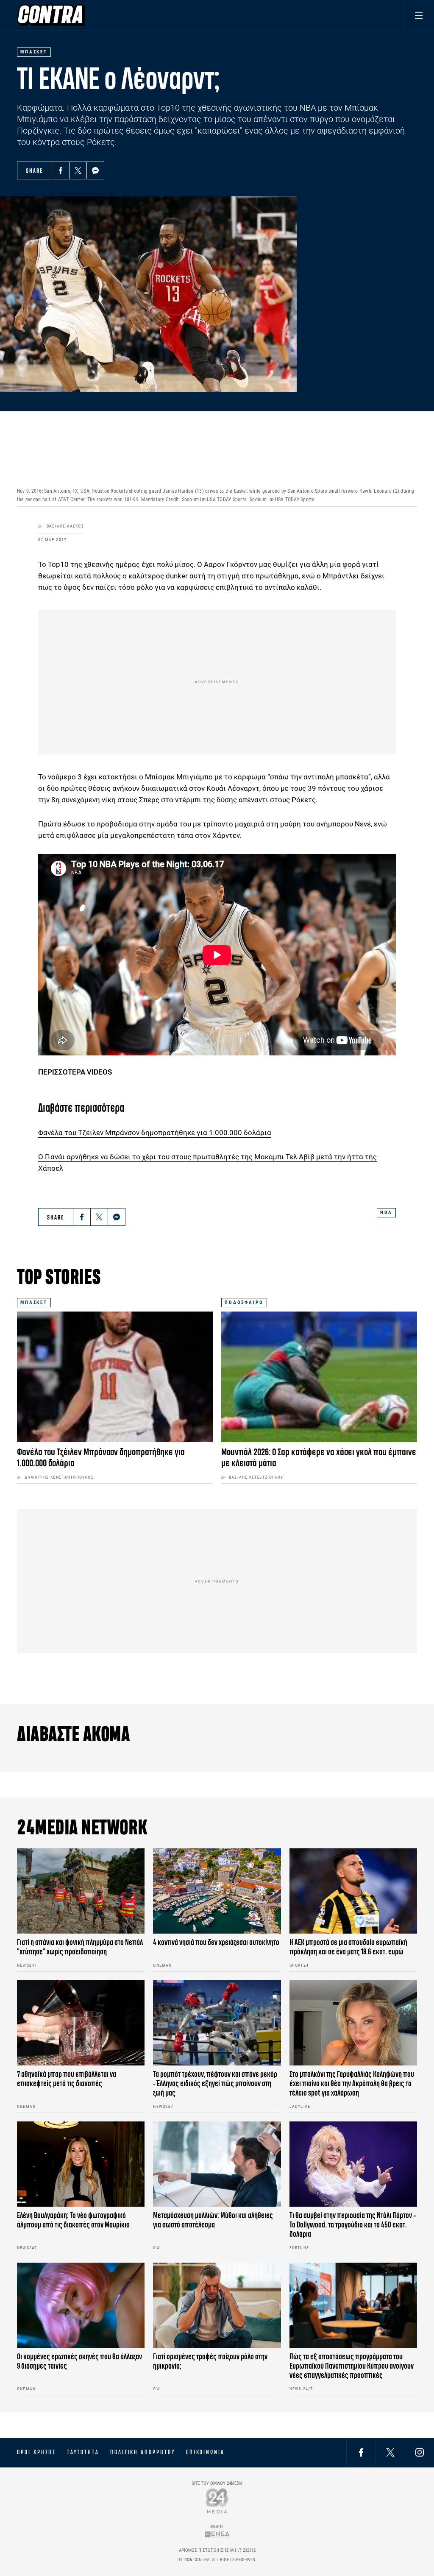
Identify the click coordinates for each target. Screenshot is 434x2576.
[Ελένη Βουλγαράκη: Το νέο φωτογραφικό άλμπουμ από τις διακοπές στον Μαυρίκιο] (81, 2164)
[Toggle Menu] (419, 15)
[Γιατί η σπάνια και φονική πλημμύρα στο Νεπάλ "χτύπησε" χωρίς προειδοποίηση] (81, 1891)
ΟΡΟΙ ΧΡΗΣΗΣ (36, 2452)
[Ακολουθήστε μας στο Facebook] (361, 2452)
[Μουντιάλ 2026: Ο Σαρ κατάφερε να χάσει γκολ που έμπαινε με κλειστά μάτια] (319, 1377)
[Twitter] (78, 170)
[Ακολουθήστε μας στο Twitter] (390, 2452)
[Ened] (217, 2534)
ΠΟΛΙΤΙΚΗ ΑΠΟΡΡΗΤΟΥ (143, 2452)
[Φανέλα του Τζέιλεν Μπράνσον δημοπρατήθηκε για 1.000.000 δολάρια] (115, 1377)
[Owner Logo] (217, 2501)
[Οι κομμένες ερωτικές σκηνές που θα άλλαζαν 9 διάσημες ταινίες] (81, 2305)
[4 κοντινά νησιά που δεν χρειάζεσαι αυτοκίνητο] (217, 1891)
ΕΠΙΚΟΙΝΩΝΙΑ (205, 2452)
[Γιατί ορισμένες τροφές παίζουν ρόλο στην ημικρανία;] (217, 2305)
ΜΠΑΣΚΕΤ (34, 1302)
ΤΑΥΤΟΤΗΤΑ (83, 2452)
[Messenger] (95, 170)
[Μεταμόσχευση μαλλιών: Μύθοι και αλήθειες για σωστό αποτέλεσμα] (217, 2164)
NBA (386, 1213)
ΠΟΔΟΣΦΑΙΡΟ (244, 1302)
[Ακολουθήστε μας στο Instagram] (420, 2452)
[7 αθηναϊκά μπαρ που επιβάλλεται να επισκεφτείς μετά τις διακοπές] (81, 2023)
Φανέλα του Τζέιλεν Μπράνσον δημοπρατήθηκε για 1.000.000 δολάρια (155, 1133)
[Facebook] (61, 170)
